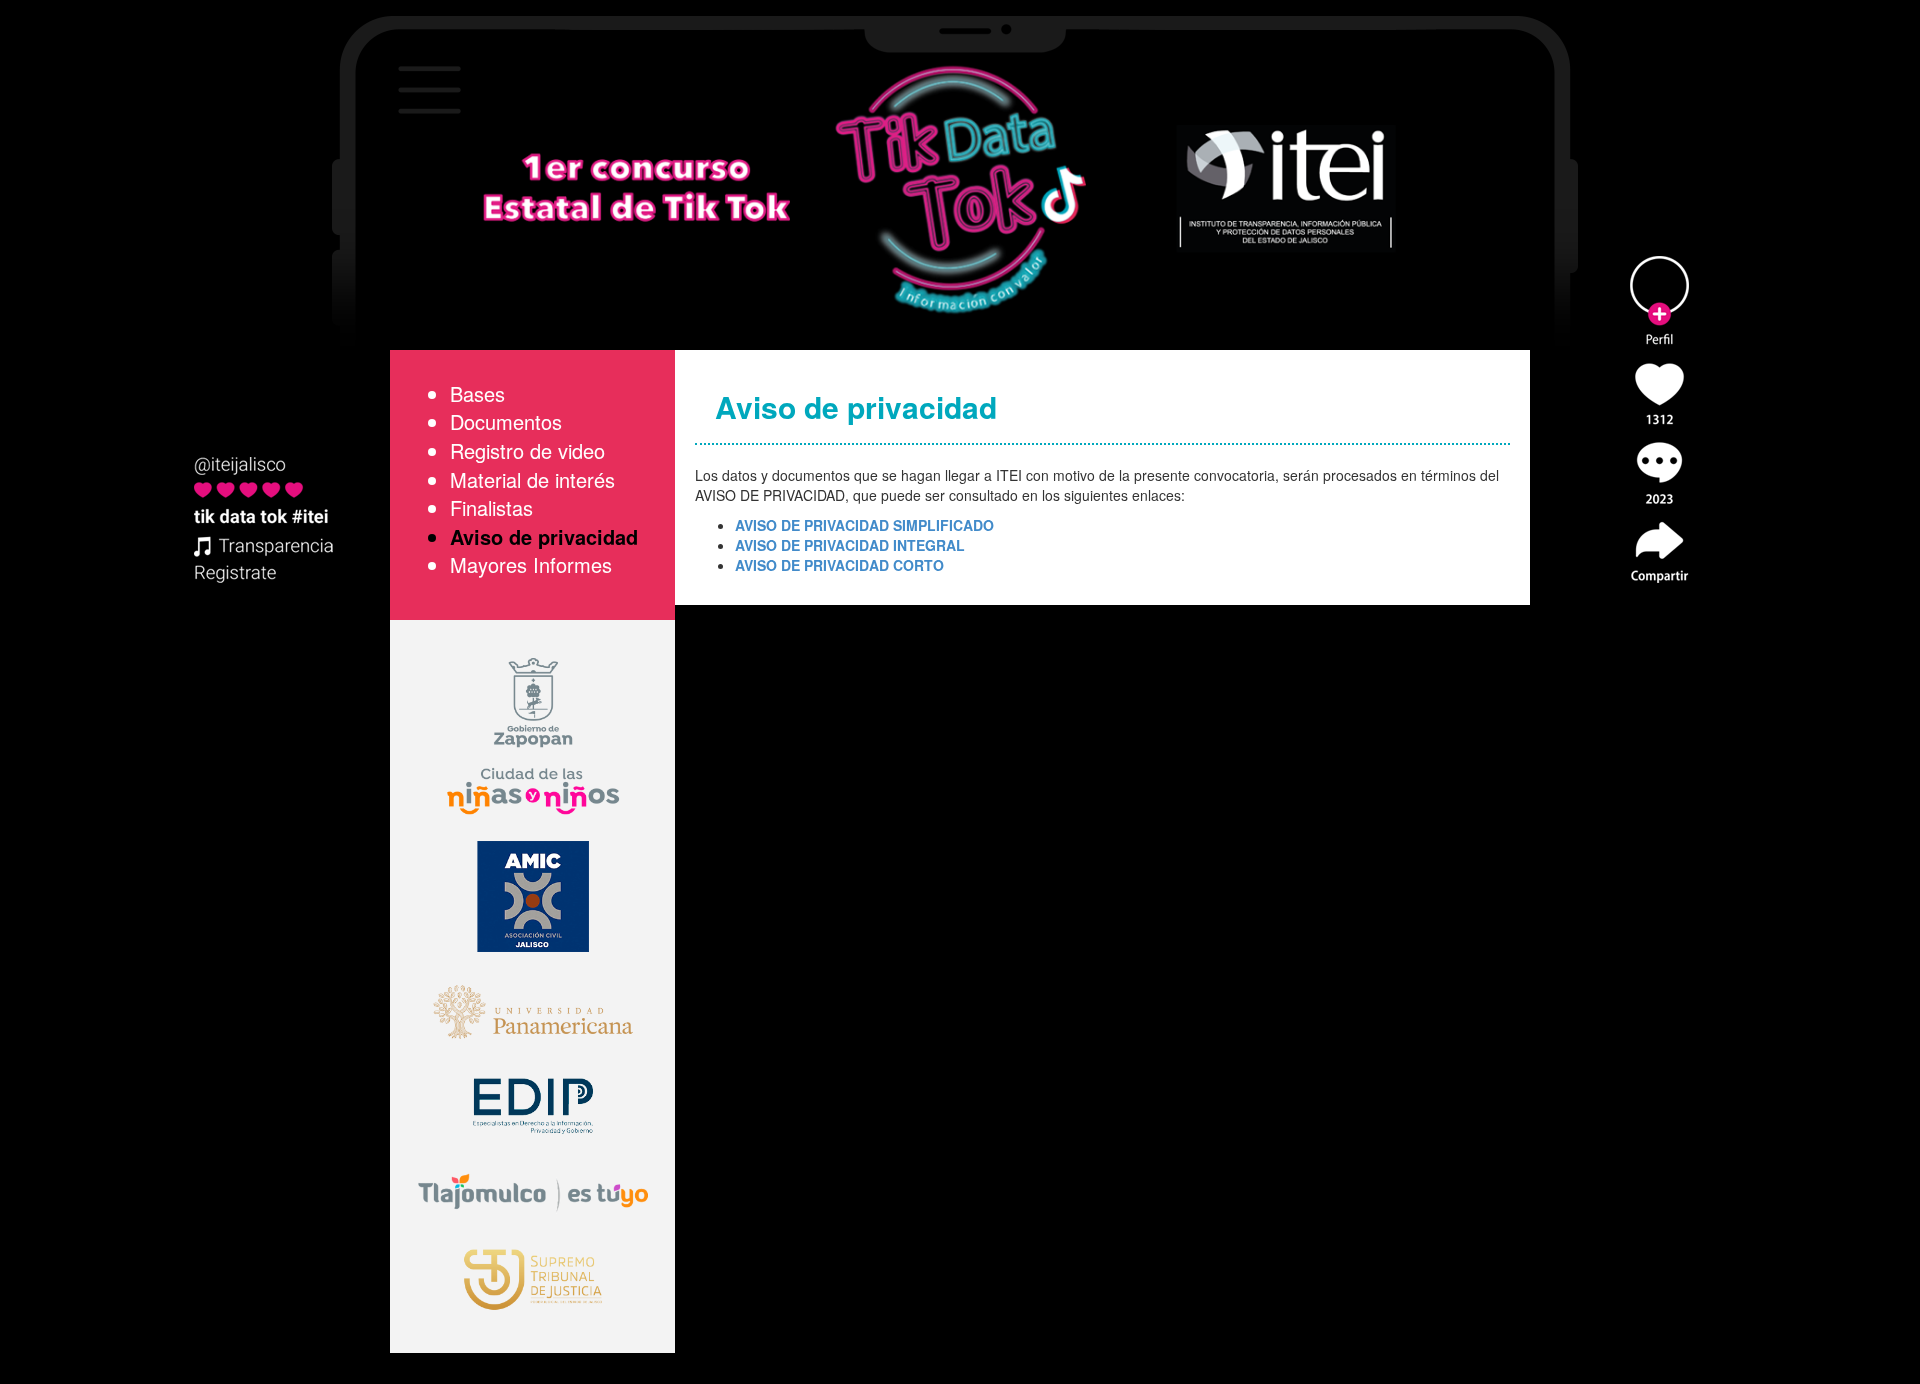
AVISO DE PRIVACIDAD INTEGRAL (850, 545)
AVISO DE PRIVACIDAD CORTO (839, 565)
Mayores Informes (531, 564)
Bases (477, 393)
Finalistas (491, 507)
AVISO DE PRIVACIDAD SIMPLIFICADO (864, 525)
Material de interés (532, 479)
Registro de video (527, 450)
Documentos (506, 421)
